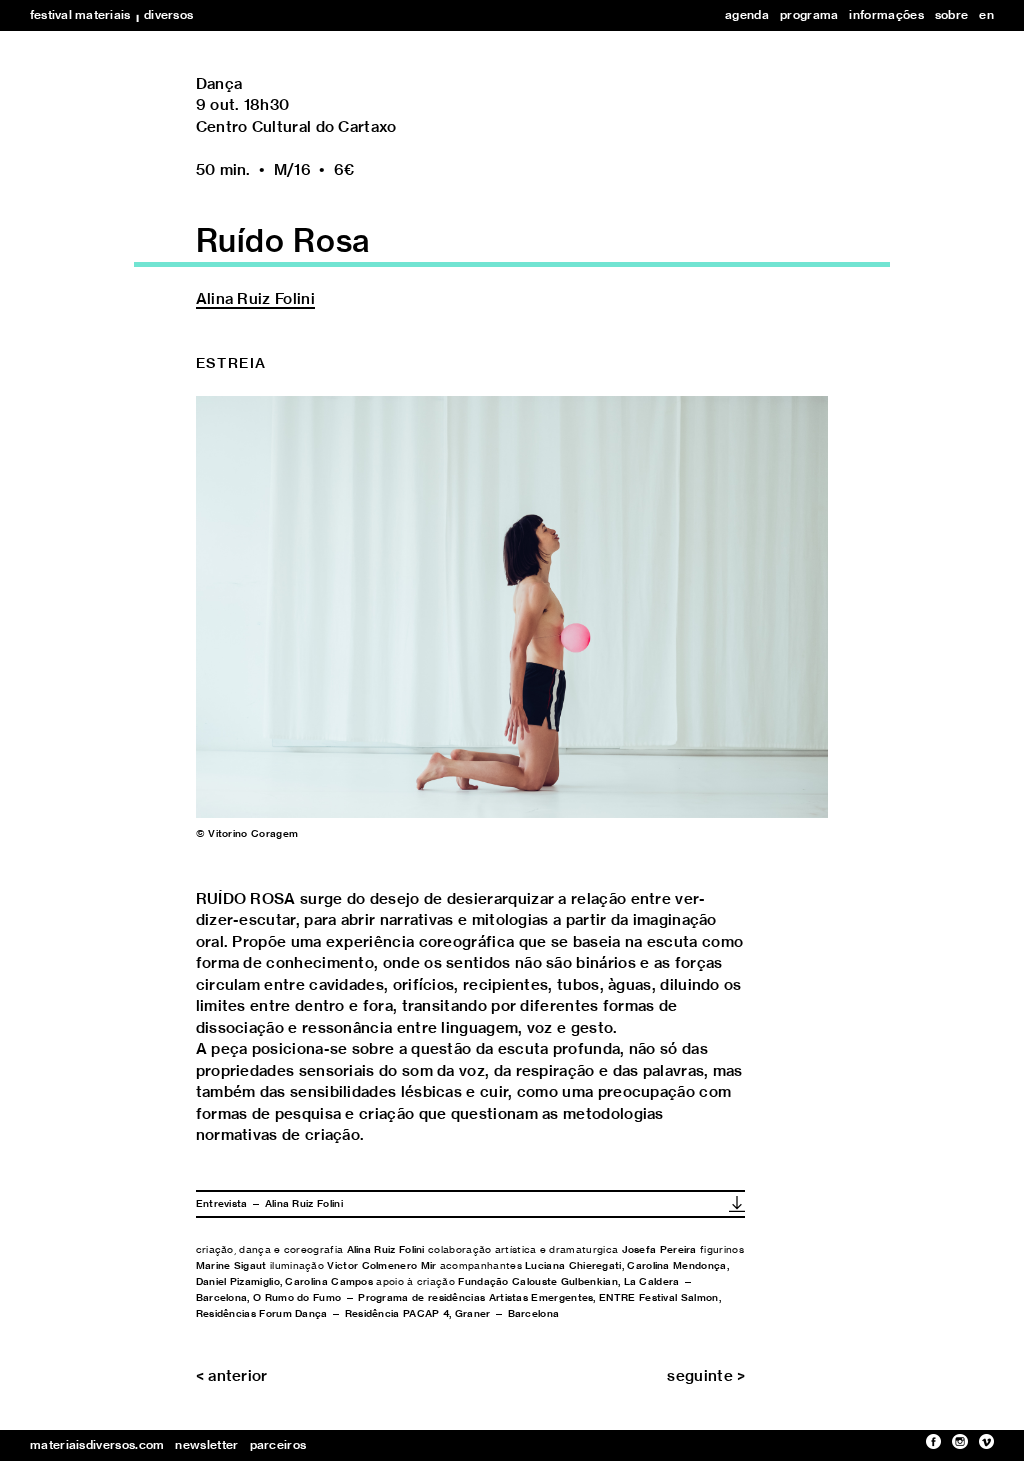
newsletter (206, 1445)
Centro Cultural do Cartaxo (296, 127)
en (986, 15)
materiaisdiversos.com (97, 1445)
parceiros (278, 1445)
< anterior (232, 1376)
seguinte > (706, 1376)
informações (886, 15)
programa (809, 15)
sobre (952, 15)
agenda (747, 15)
